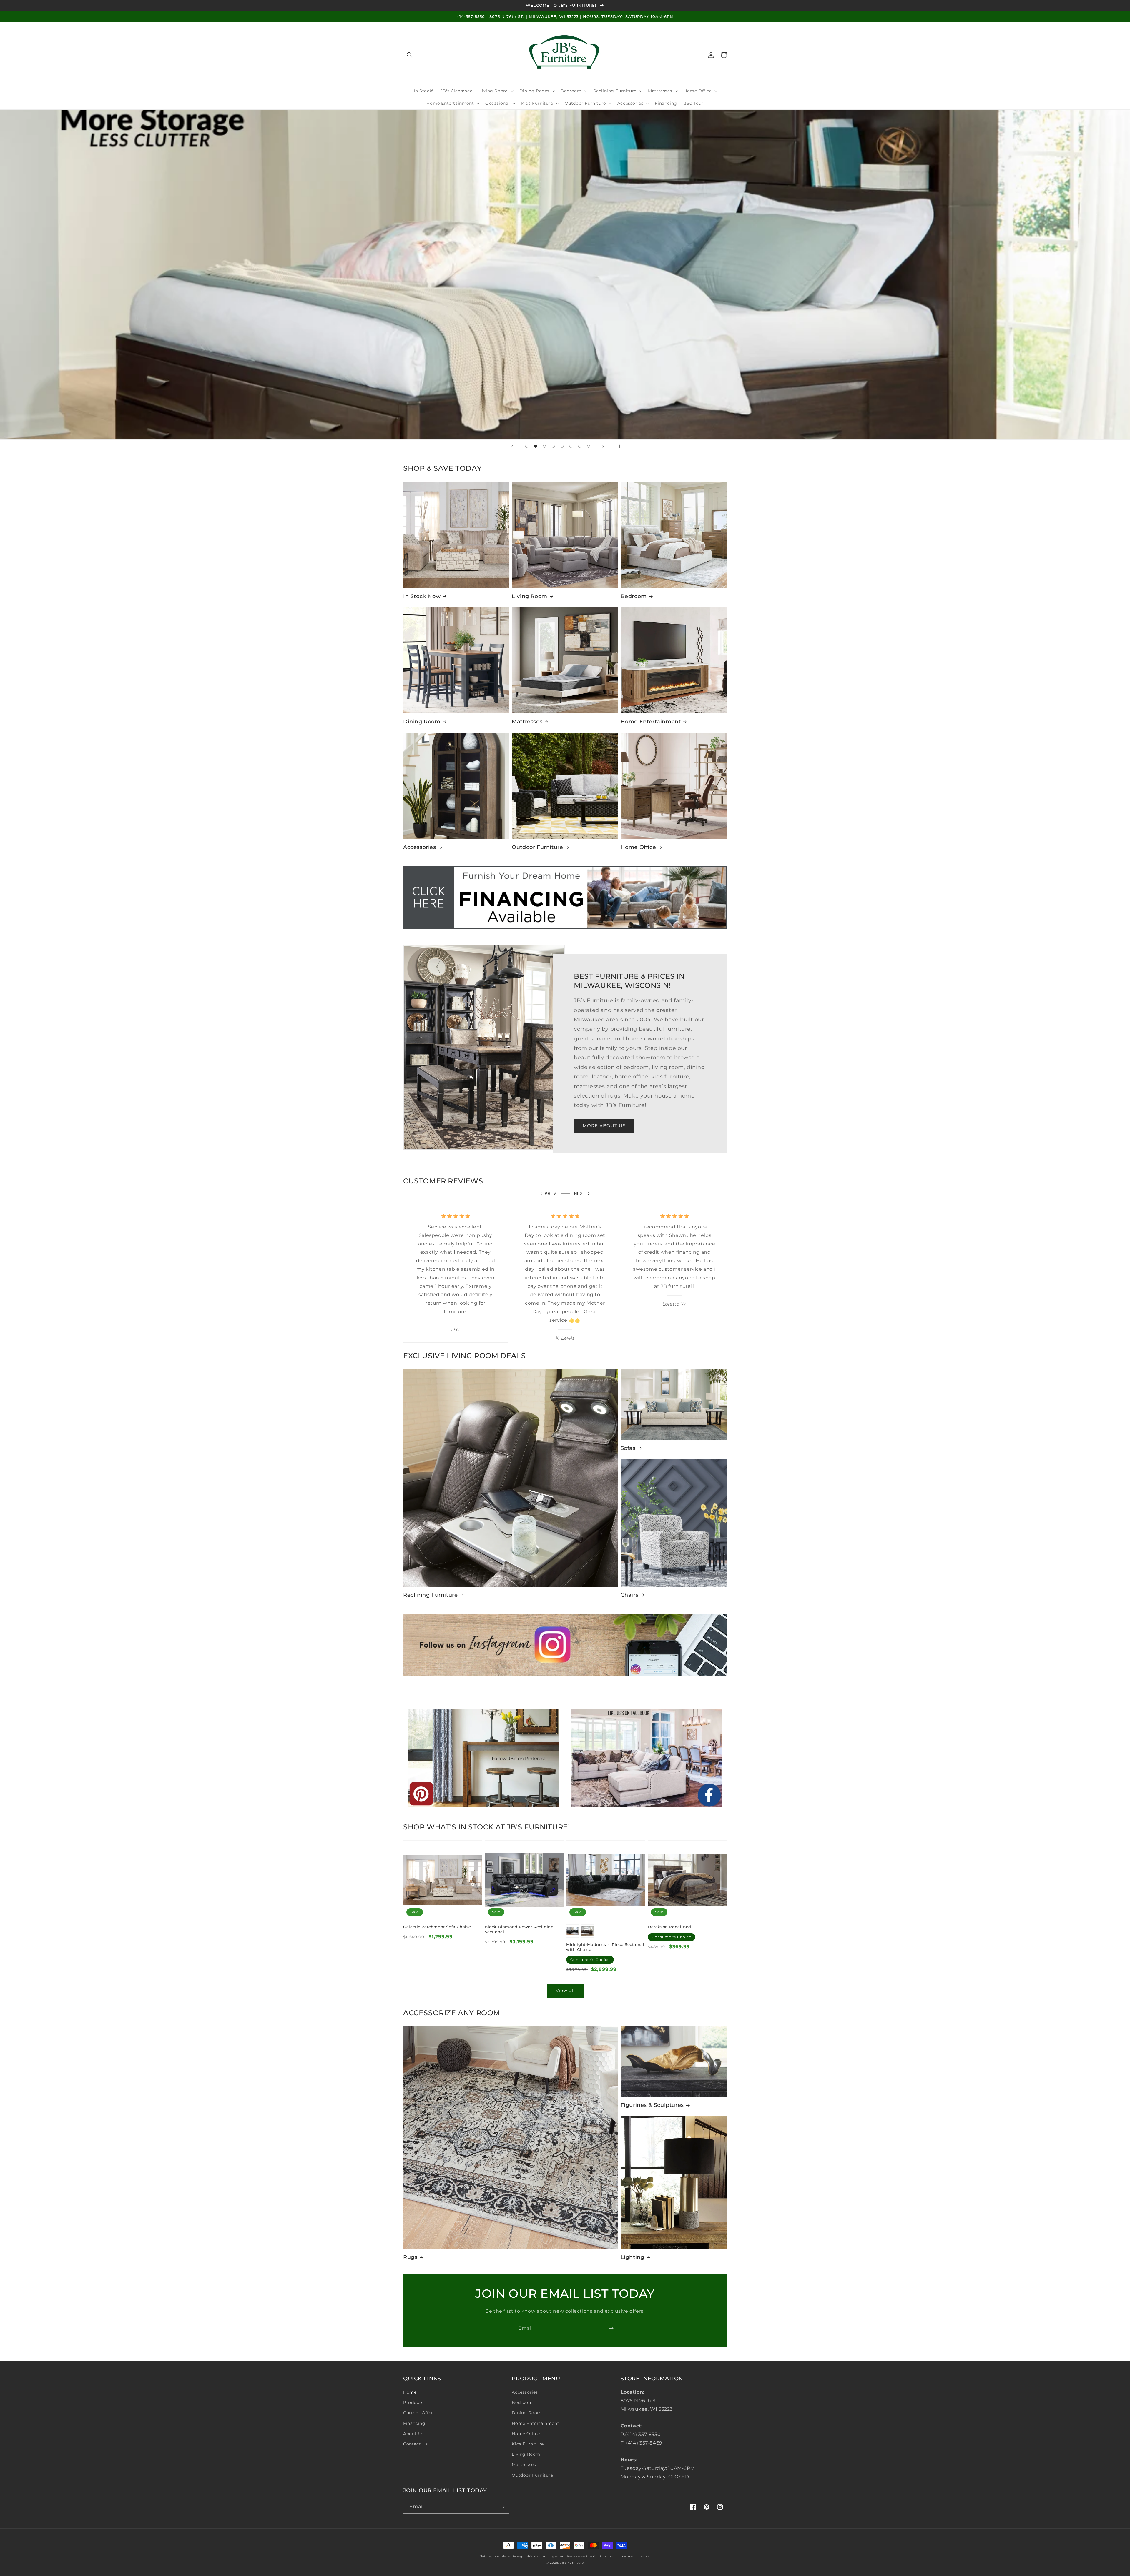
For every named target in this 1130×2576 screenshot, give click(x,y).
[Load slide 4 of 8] (553, 446)
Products (413, 2402)
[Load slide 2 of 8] (536, 446)
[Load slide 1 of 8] (527, 446)
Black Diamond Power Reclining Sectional (519, 1929)
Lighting (633, 2257)
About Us (413, 2434)
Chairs (630, 1595)
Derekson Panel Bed (669, 1927)
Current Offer (418, 2413)
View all (565, 1990)
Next (580, 1194)
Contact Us (416, 2444)
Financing (414, 2423)
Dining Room (422, 722)
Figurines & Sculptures (652, 2105)
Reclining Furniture (430, 1595)
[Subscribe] (611, 2328)
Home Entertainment (651, 722)
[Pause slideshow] (618, 446)
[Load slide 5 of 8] (562, 446)
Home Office (638, 847)
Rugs (410, 2257)
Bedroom (634, 596)
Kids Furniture (528, 2444)
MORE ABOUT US (604, 1126)
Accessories (420, 847)
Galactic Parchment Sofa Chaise (437, 1927)
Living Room (530, 596)
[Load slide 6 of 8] (571, 446)
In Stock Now (422, 596)
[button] (410, 55)
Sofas (628, 1448)
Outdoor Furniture (537, 847)
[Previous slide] (512, 446)
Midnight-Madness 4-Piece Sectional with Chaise (605, 1947)
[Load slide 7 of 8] (580, 446)
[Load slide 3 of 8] (544, 446)
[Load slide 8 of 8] (589, 446)
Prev (551, 1194)
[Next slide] (603, 446)
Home (410, 2392)
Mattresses (527, 722)
